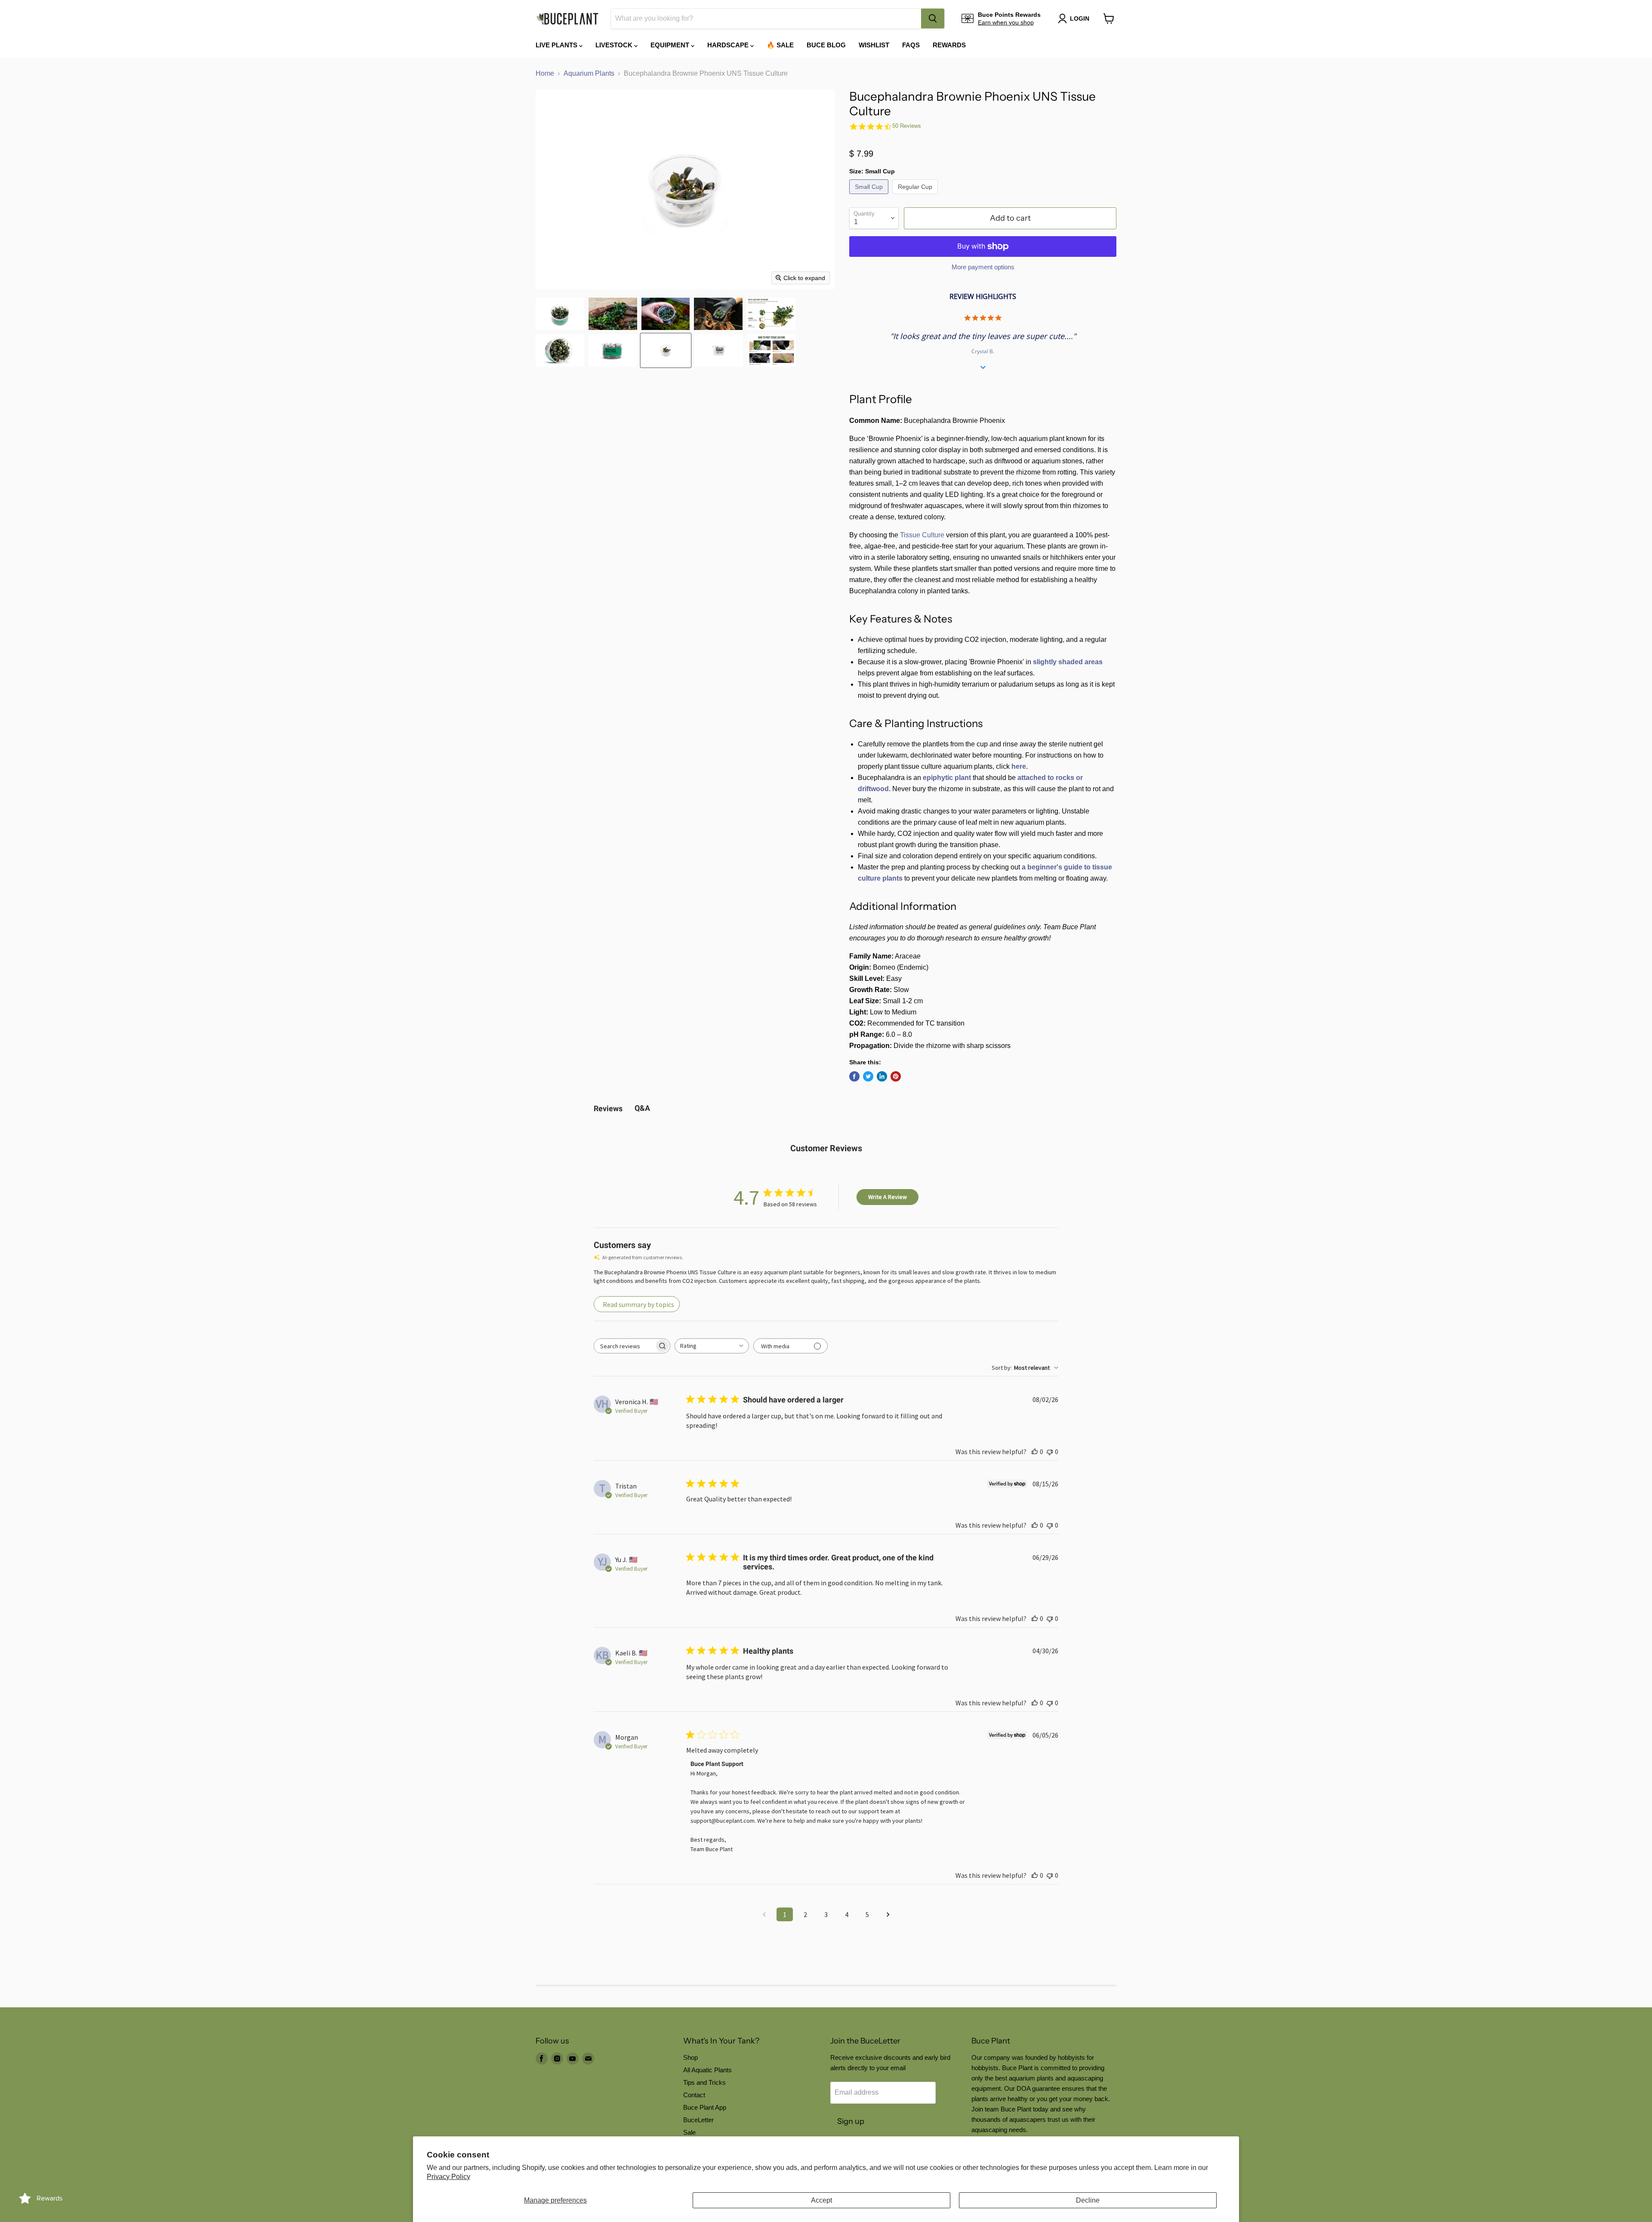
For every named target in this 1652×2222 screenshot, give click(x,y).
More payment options (983, 267)
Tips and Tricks (704, 2082)
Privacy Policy (448, 2177)
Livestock (615, 45)
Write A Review (888, 1197)
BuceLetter (698, 2120)
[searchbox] (624, 1346)
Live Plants (557, 45)
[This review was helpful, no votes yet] (1035, 1452)
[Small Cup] (870, 196)
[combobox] (766, 18)
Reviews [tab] (608, 1108)
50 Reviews (907, 126)
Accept (821, 2200)
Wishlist (874, 45)
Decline (1088, 2200)
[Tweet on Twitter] (868, 1076)
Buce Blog (826, 45)
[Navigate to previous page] (764, 1914)
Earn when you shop (1006, 22)
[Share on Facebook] (854, 1076)
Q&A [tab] (642, 1108)
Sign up (851, 2121)
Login (1080, 18)
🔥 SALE (780, 45)
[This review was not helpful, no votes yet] (1050, 1452)
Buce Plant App (705, 2107)
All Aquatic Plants (707, 2070)
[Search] (933, 18)
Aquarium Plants (589, 73)
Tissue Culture (922, 535)
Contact (694, 2095)
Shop (690, 2057)
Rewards (949, 45)
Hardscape (729, 45)
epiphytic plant (947, 778)
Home (545, 73)
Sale (689, 2132)
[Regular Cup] (916, 196)
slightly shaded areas (1068, 662)
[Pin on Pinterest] (896, 1076)
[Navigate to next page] (888, 1914)
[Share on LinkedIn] (882, 1076)
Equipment (671, 45)
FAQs (911, 45)
